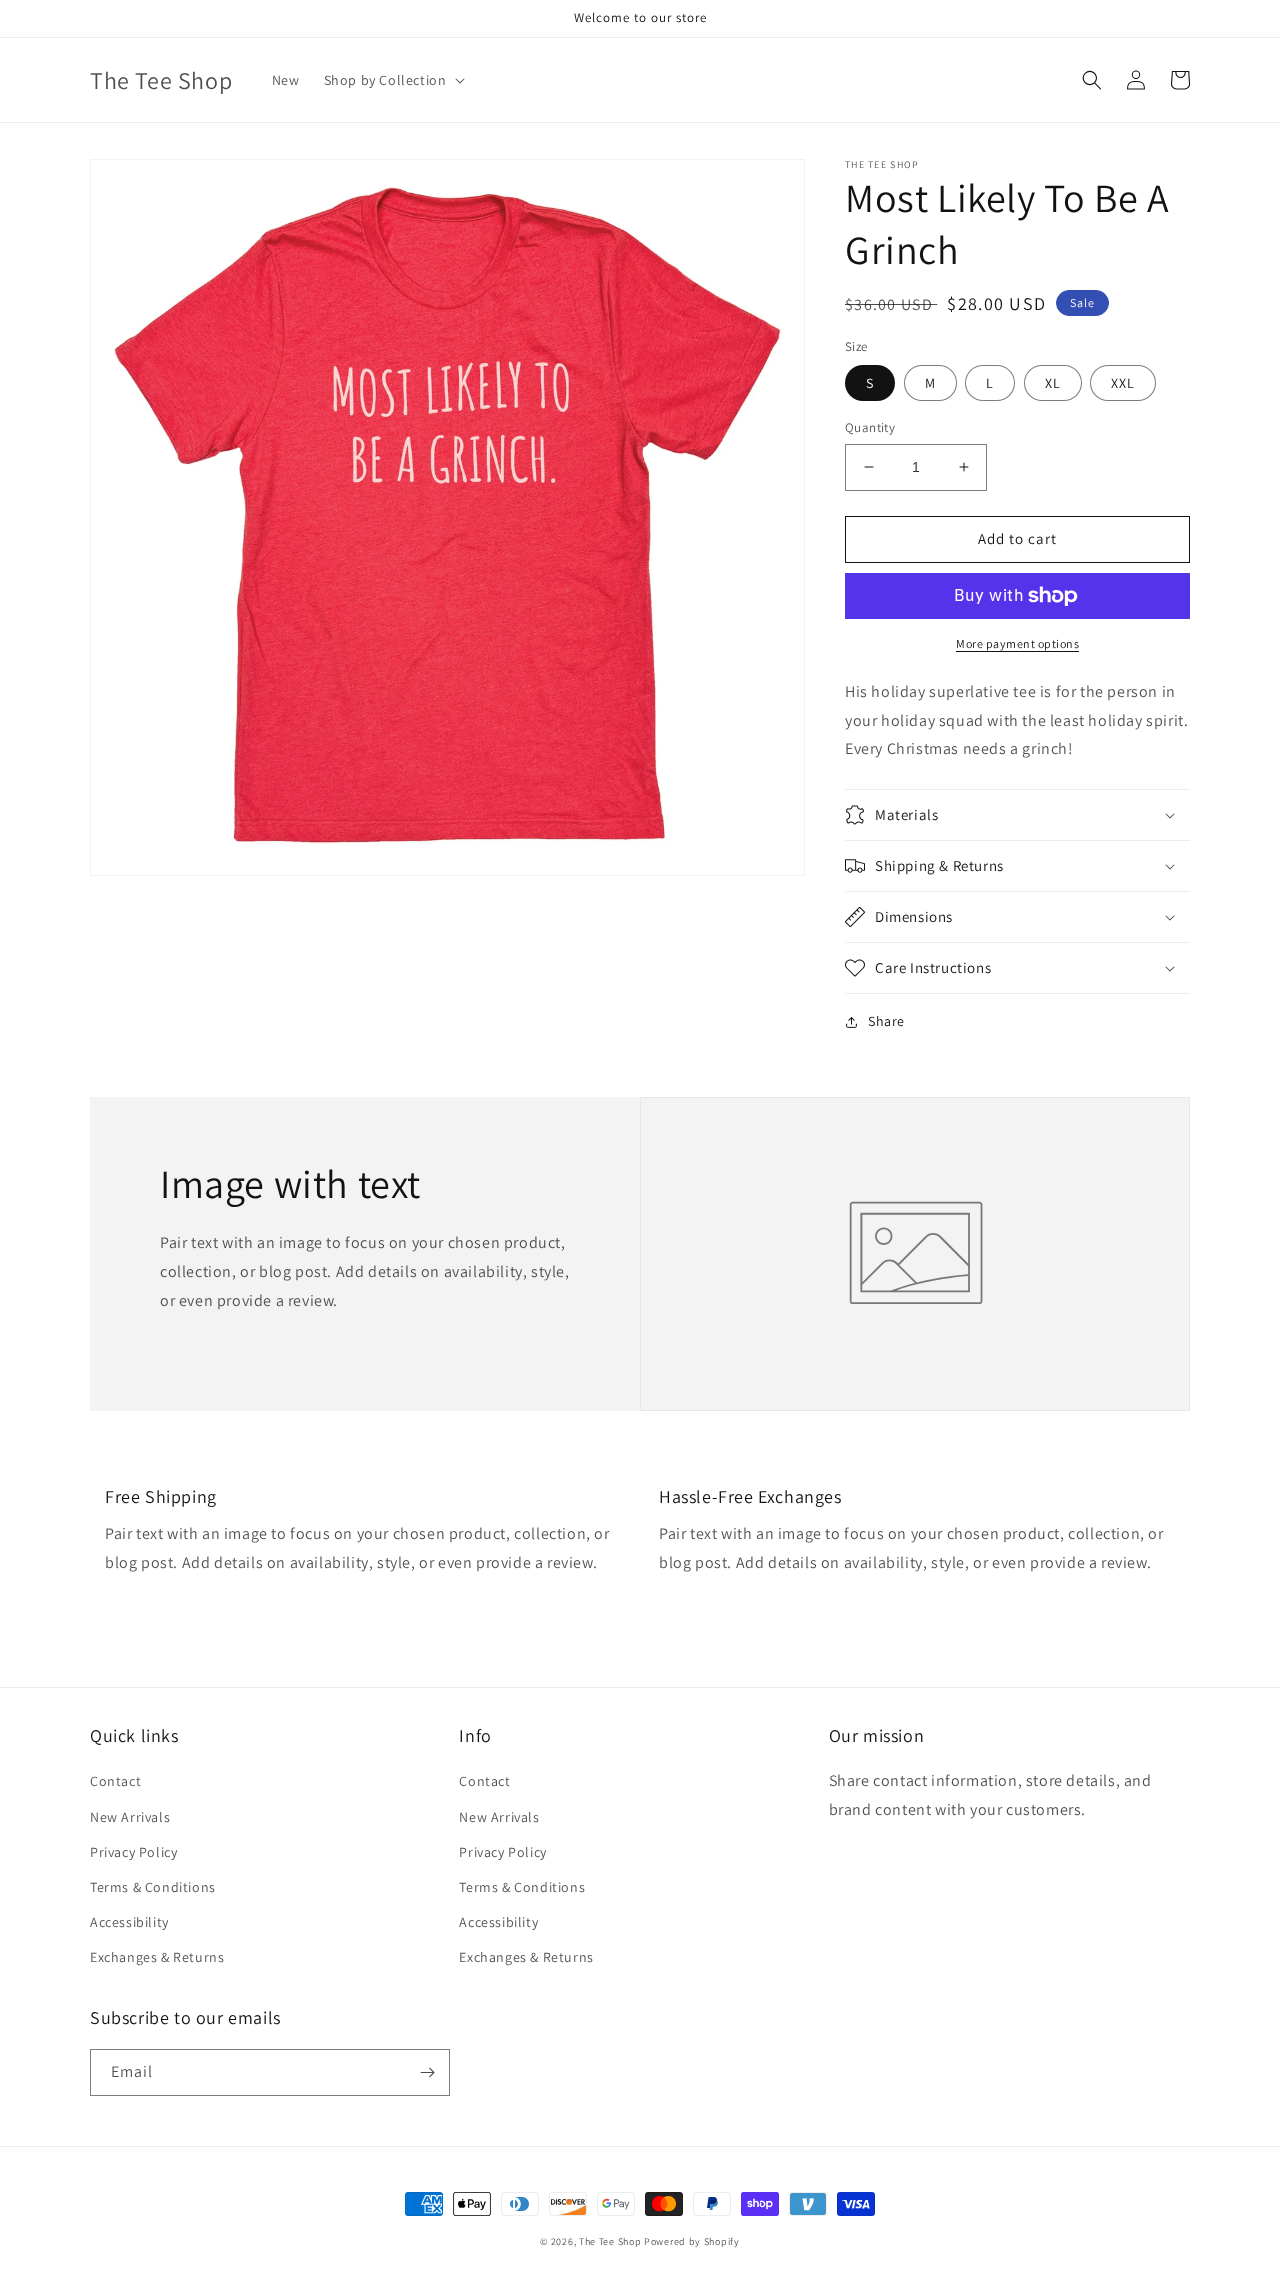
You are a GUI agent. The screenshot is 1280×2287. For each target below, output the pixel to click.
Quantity (870, 427)
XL (1053, 383)
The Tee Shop (610, 2241)
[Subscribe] (427, 2072)
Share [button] (886, 1021)
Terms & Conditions (153, 1887)
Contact (115, 1781)
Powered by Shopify (692, 2241)
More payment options (1017, 643)
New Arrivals (130, 1817)
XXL (1123, 383)
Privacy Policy (133, 1852)
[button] (393, 80)
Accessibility (129, 1922)
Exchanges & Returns (157, 1957)
